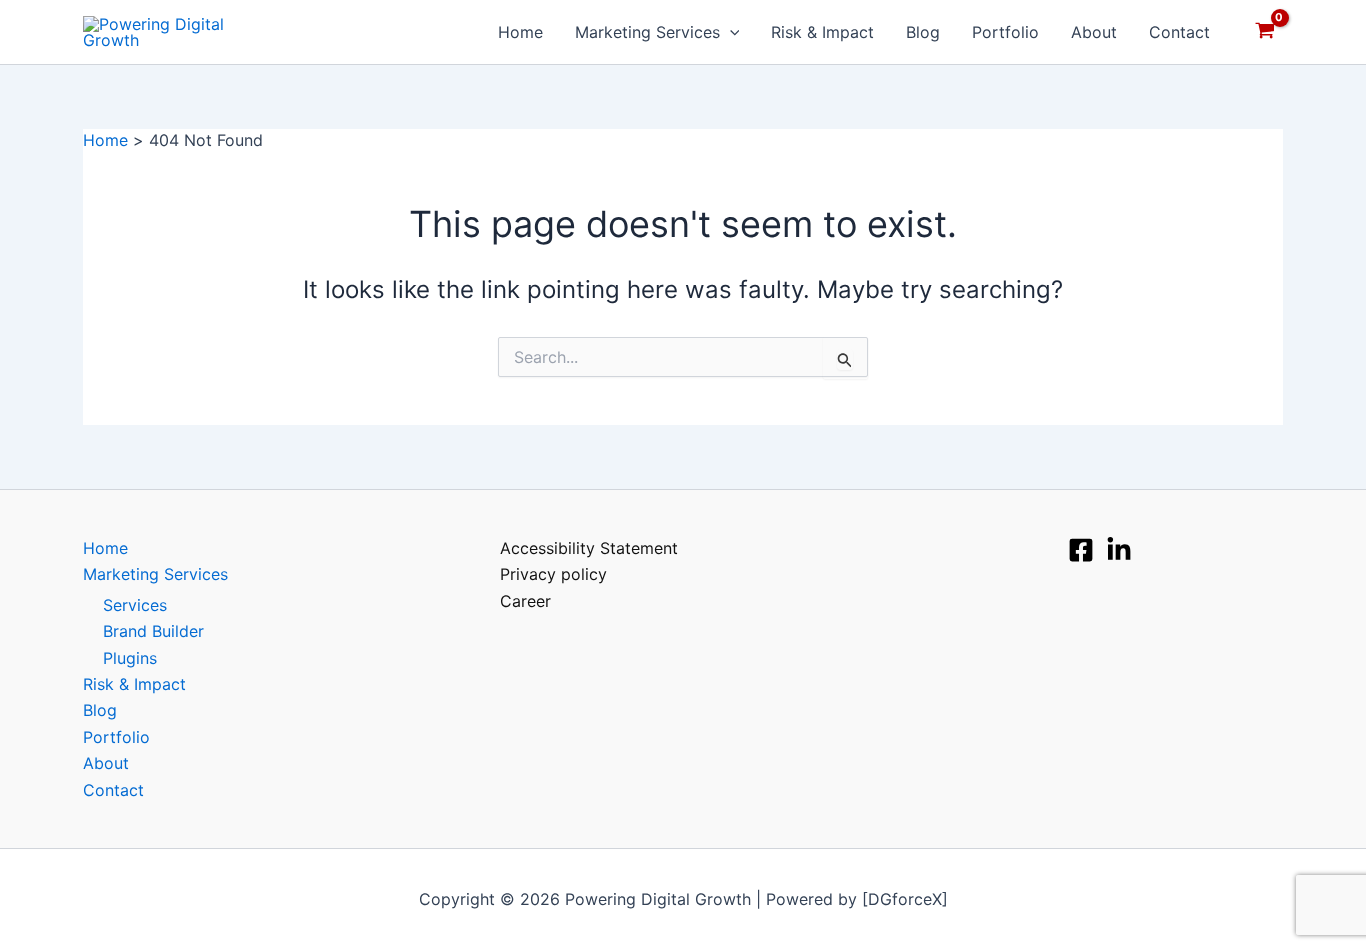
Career (525, 601)
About (1094, 32)
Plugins (130, 658)
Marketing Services (647, 32)
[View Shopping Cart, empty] (1264, 32)
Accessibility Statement (589, 548)
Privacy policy (553, 574)
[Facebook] (1081, 550)
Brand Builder (153, 631)
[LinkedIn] (1119, 550)
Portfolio (1005, 32)
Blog (923, 32)
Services (135, 605)
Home (520, 32)
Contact (1179, 32)
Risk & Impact (822, 32)
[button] (730, 32)
